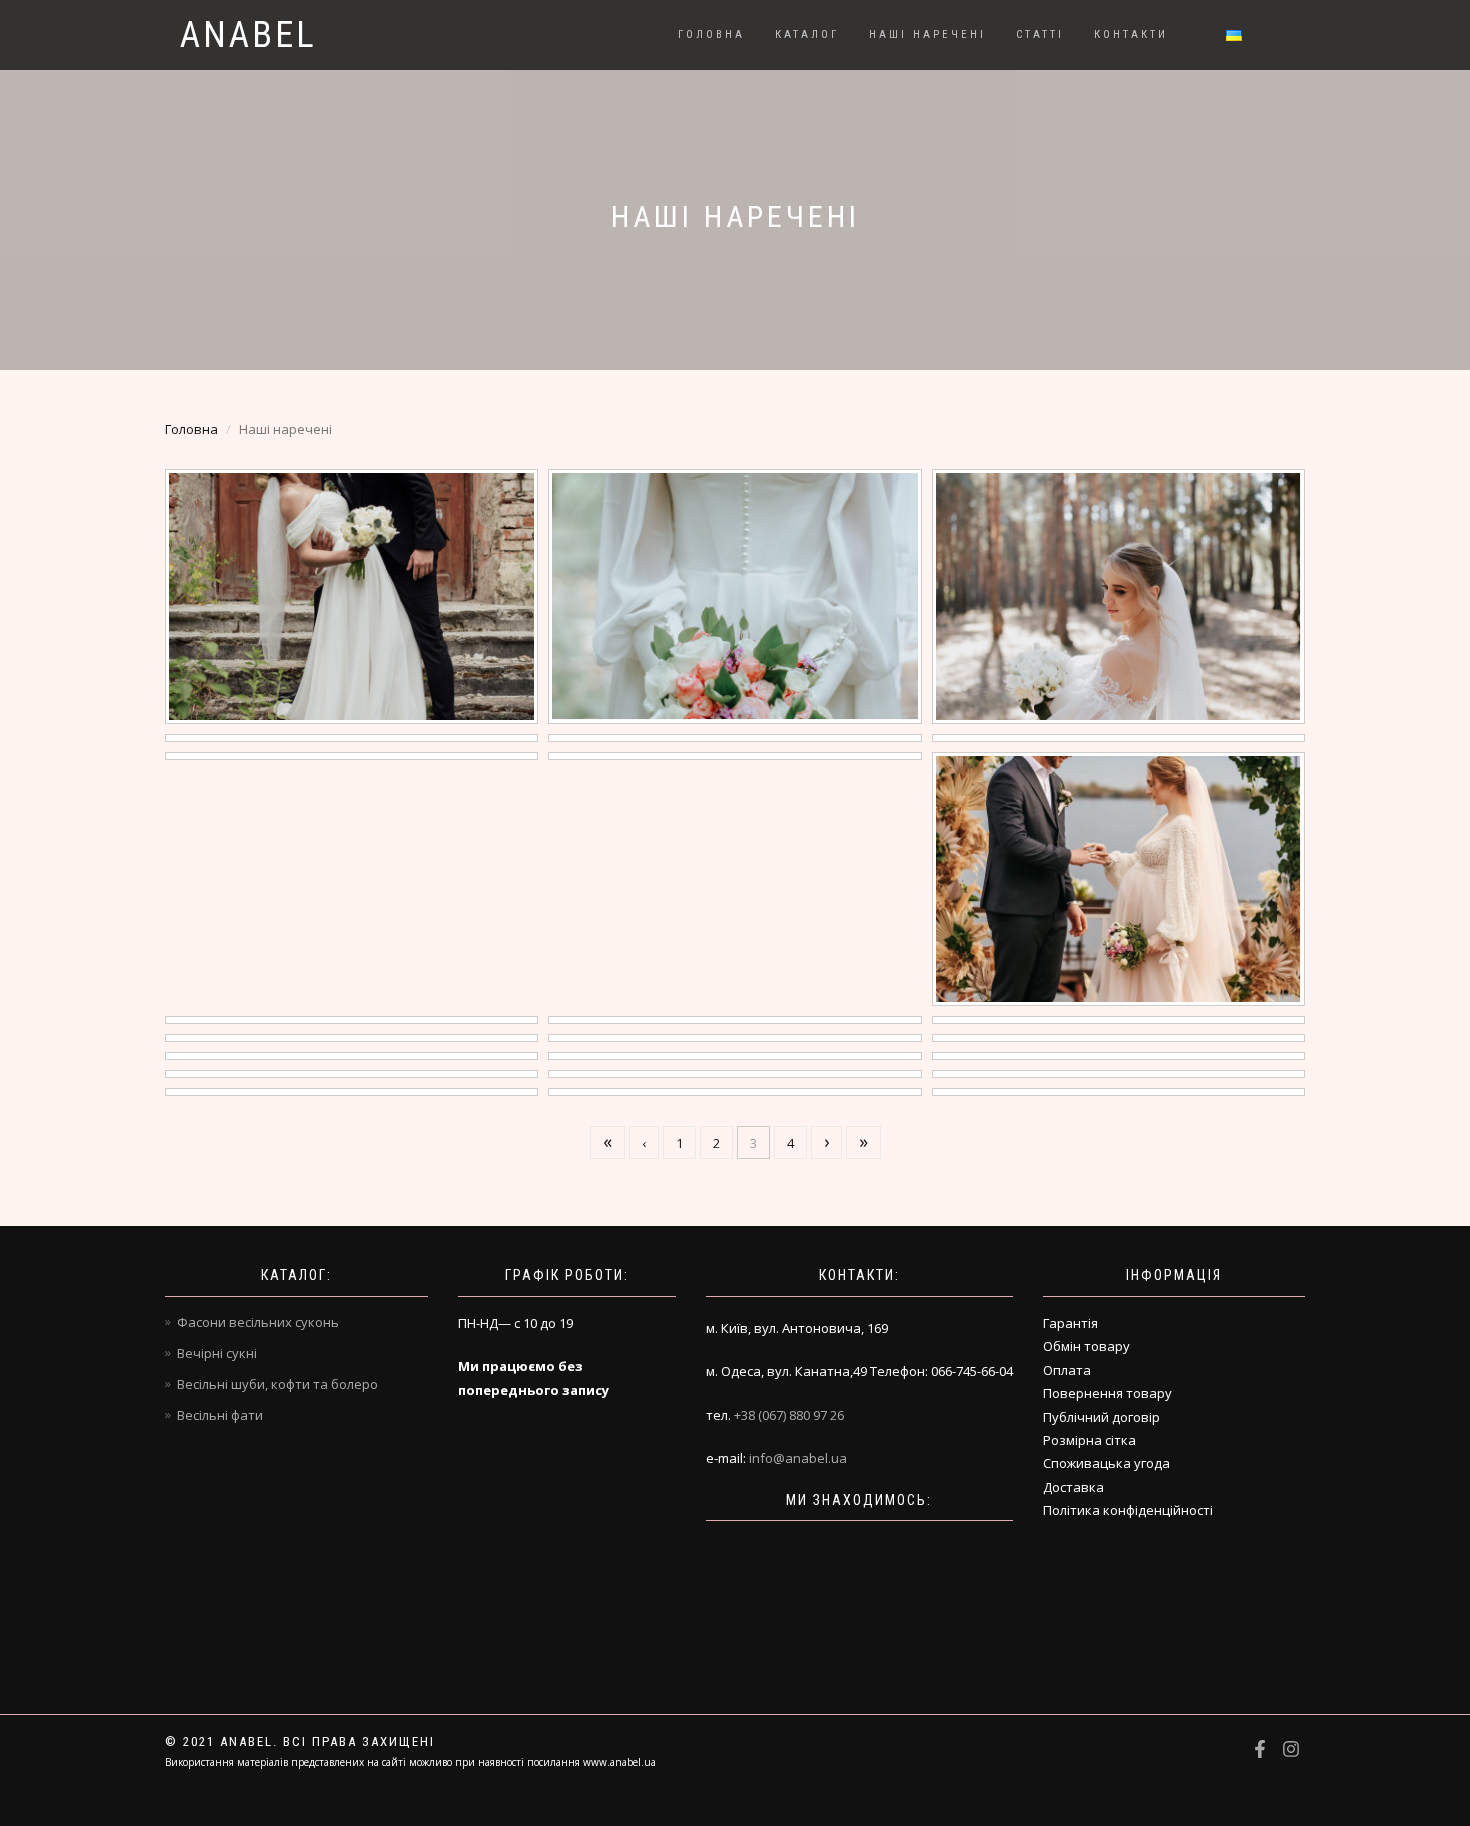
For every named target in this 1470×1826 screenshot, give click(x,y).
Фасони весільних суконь (258, 1322)
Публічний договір (1101, 1417)
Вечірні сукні (217, 1353)
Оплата (1067, 1370)
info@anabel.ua (798, 1458)
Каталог (807, 34)
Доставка (1073, 1487)
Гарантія (1070, 1323)
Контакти (1131, 34)
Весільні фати (220, 1415)
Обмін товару (1086, 1346)
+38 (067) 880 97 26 (789, 1415)
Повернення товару (1107, 1393)
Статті (1040, 34)
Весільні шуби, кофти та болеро (277, 1384)
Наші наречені (927, 34)
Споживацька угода (1106, 1463)
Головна (711, 34)
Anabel (248, 35)
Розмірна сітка (1089, 1440)
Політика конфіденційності (1128, 1510)
